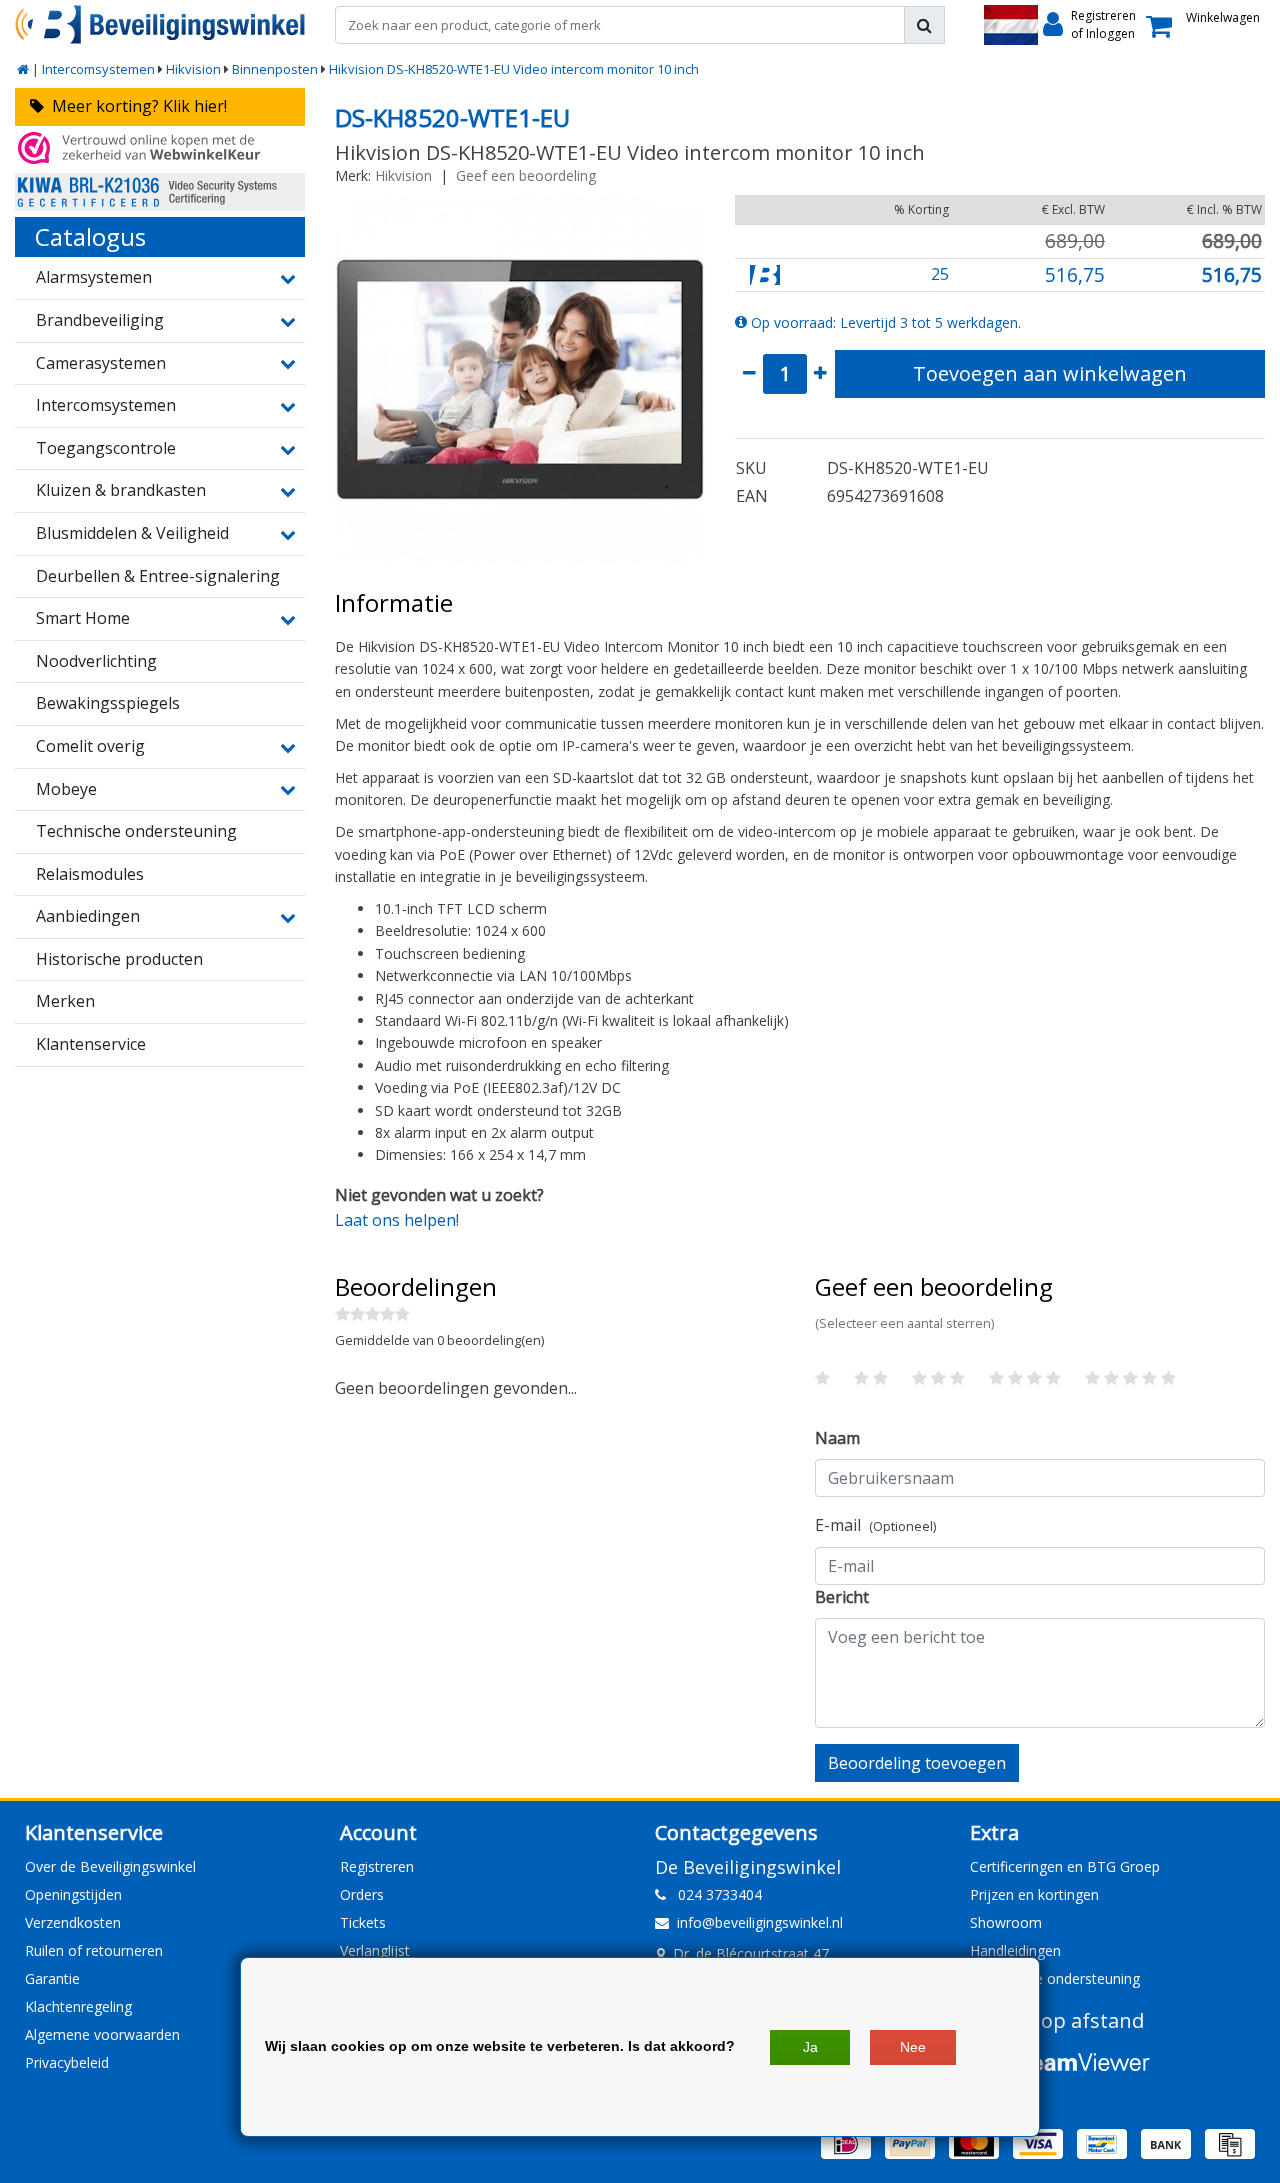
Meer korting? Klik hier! (135, 106)
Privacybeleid (67, 2062)
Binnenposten (275, 69)
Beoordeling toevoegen (917, 1763)
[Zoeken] (924, 25)
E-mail (875, 1525)
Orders (362, 1894)
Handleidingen (1015, 1950)
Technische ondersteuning (1055, 1978)
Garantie (52, 1978)
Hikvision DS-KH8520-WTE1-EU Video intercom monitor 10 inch (514, 69)
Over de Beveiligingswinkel (110, 1866)
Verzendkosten (73, 1922)
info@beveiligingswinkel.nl (760, 1922)
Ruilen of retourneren (94, 1950)
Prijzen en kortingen (1034, 1894)
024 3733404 (714, 1894)
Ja (810, 2047)
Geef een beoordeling (526, 175)
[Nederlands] (1011, 25)
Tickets (363, 1922)
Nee (913, 2047)
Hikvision (193, 69)
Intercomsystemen (98, 69)
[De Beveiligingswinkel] (160, 24)
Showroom (1006, 1922)
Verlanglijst (375, 1950)
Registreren (377, 1866)
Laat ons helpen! (397, 1220)
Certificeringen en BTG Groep (1065, 1866)
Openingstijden (73, 1894)
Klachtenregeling (78, 2006)
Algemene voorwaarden (102, 2034)
